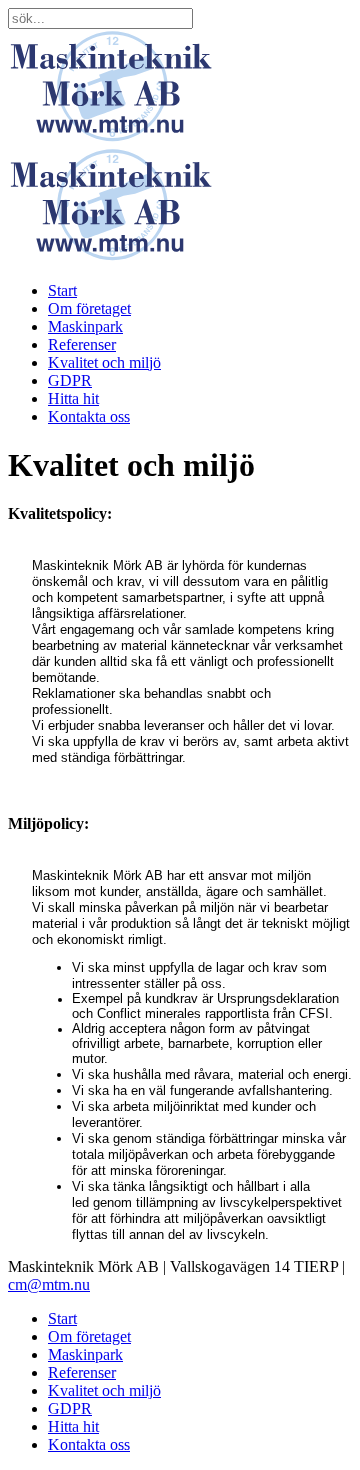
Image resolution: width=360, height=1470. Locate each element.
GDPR (70, 380)
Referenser (82, 344)
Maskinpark (85, 326)
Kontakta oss (89, 416)
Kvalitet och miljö (104, 362)
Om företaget (89, 308)
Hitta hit (73, 398)
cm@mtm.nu (49, 1284)
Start (62, 290)
